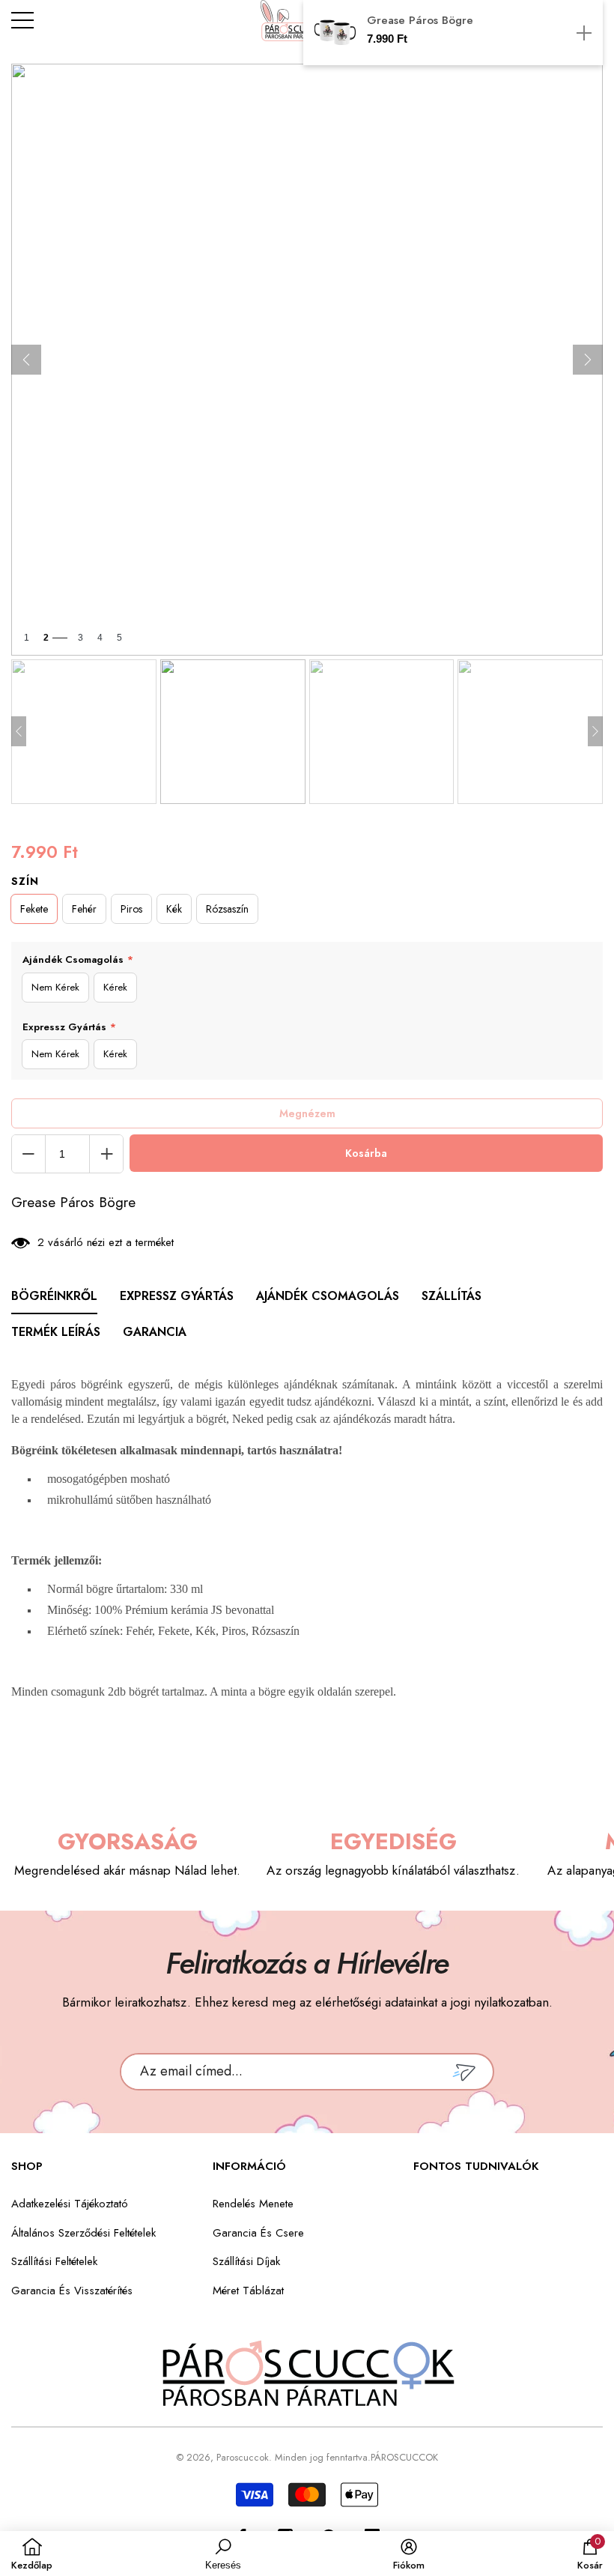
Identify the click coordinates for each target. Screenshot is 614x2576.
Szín (25, 881)
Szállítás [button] (452, 1296)
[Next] (588, 360)
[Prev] (26, 360)
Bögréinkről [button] (54, 1296)
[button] (453, 33)
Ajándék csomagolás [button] (328, 1296)
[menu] (22, 20)
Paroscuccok (243, 2457)
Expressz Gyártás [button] (177, 1296)
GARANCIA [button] (155, 1332)
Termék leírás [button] (56, 1332)
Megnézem (307, 1113)
